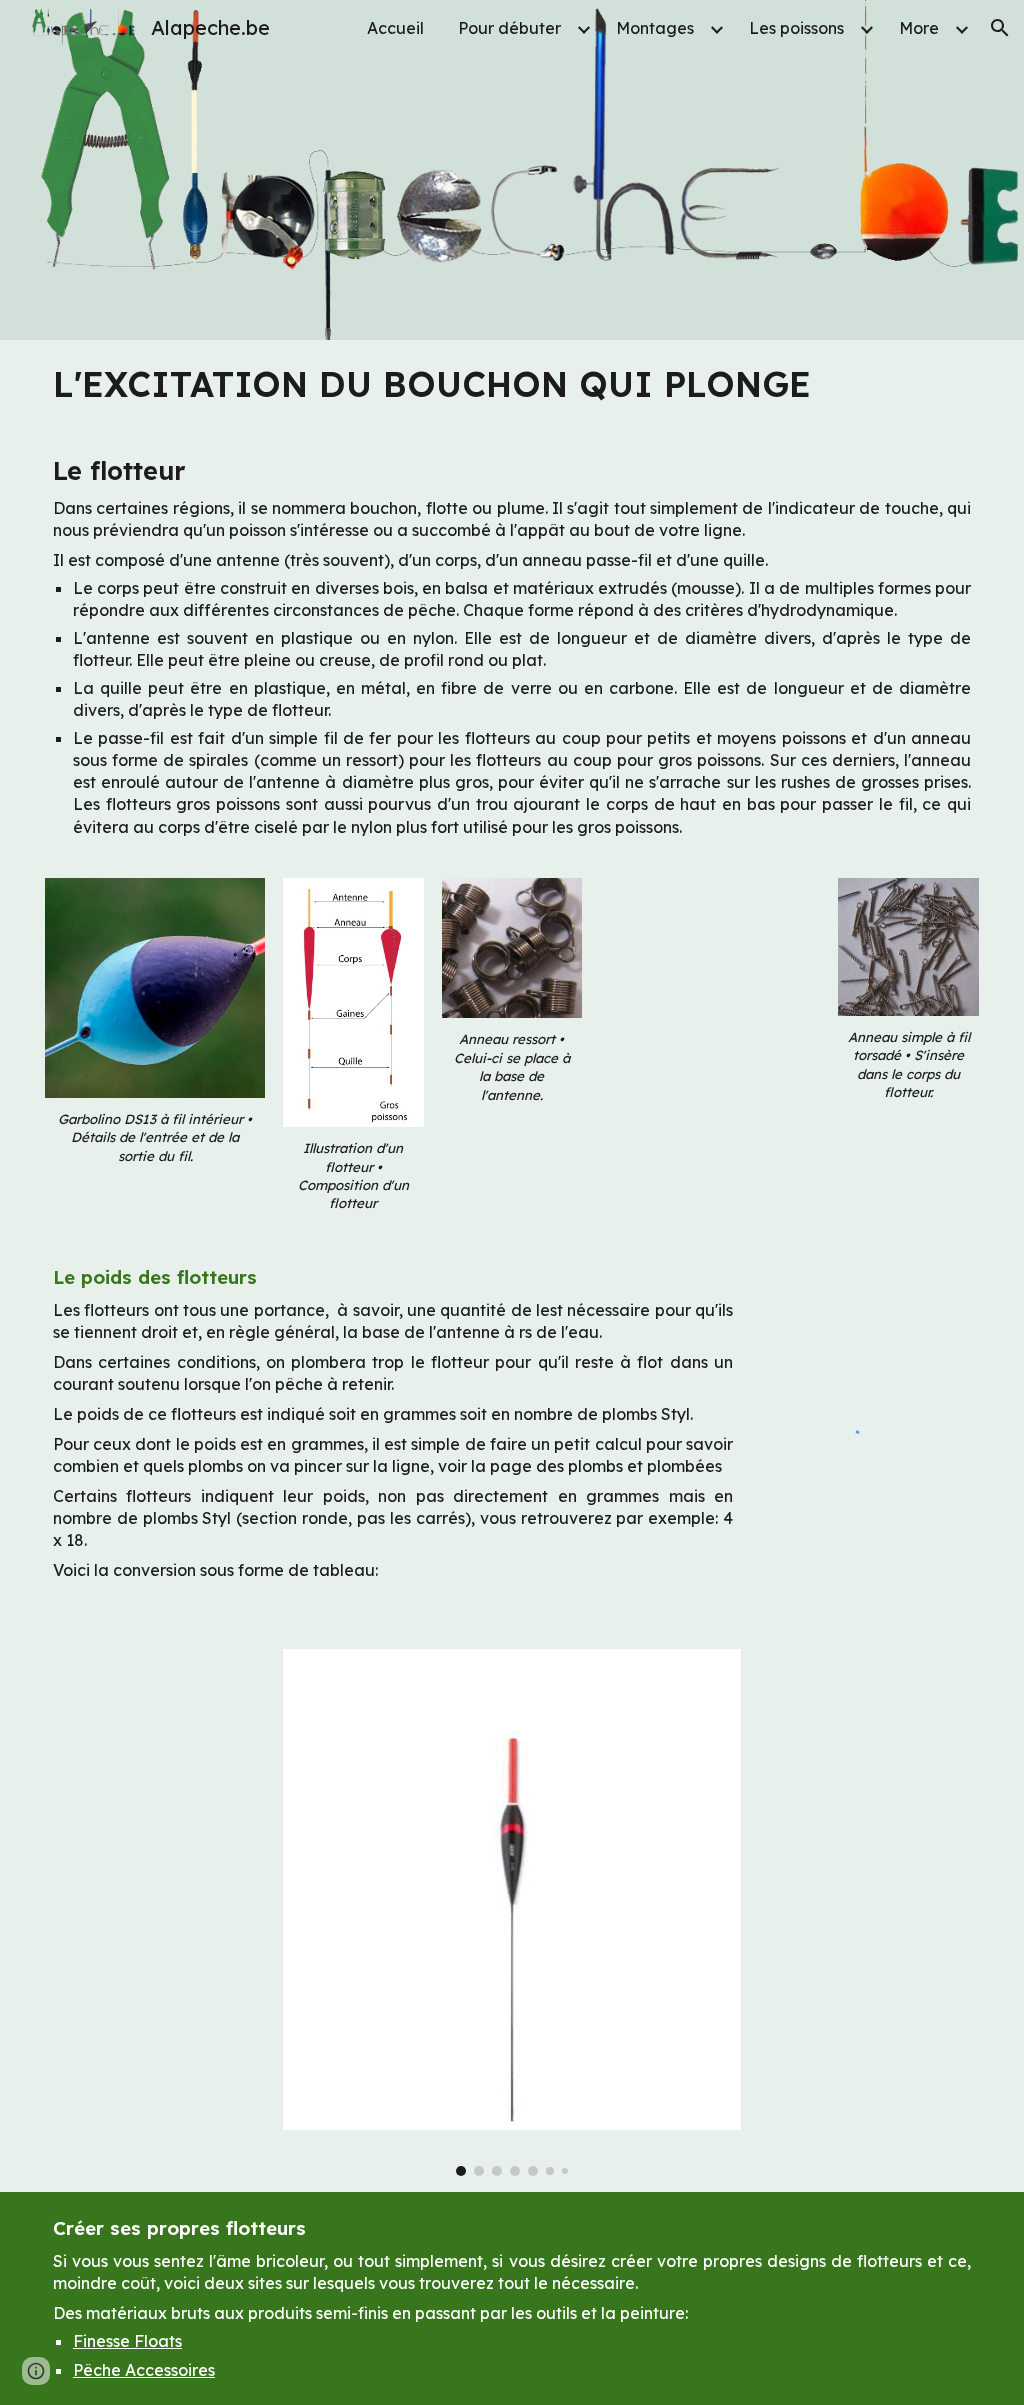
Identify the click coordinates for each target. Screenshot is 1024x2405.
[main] (512, 385)
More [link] (919, 28)
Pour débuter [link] (509, 28)
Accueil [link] (395, 28)
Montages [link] (655, 28)
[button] (1000, 28)
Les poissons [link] (796, 28)
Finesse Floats (127, 2341)
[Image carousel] (512, 1913)
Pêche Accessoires (144, 2370)
